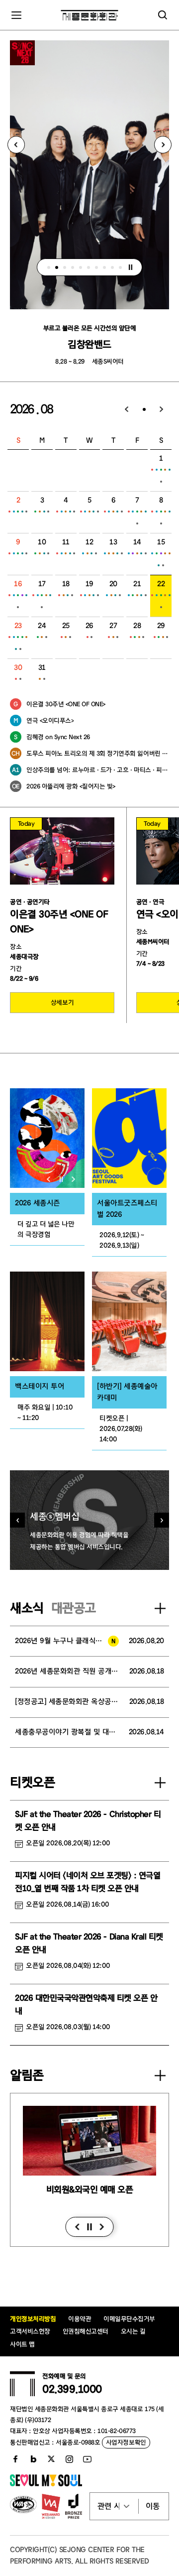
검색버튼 (163, 15)
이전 (77, 2227)
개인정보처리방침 (33, 2319)
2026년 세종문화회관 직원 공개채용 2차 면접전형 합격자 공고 (67, 1671)
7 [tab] (96, 267)
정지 (131, 267)
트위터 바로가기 (51, 2459)
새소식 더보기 (160, 1608)
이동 (153, 2506)
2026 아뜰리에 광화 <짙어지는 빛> (71, 786)
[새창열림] (47, 1138)
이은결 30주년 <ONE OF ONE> (66, 704)
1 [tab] (49, 267)
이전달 (127, 409)
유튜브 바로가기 (87, 2459)
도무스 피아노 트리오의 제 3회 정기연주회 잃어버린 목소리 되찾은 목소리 (98, 753)
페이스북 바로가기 (15, 2459)
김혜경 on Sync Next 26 (58, 737)
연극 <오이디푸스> (50, 720)
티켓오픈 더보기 (160, 1783)
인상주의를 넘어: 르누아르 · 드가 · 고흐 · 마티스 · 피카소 (98, 770)
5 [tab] (81, 267)
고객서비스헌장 (30, 2331)
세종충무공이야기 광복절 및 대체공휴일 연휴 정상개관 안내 (67, 1732)
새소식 (27, 1608)
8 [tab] (104, 267)
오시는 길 (133, 2331)
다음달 (162, 409)
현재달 (144, 409)
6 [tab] (89, 267)
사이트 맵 (22, 2344)
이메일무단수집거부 (129, 2319)
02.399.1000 (72, 2389)
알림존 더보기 (160, 2075)
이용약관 (80, 2319)
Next (163, 145)
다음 (102, 2227)
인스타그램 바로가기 (69, 2459)
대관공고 (74, 1608)
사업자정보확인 (126, 2442)
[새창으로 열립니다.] (46, 2484)
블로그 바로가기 (33, 2459)
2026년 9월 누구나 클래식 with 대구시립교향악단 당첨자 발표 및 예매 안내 (67, 1641)
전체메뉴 (16, 15)
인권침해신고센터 (86, 2331)
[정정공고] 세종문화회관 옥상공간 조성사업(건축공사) (67, 1702)
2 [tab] (57, 267)
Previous (16, 145)
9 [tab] (112, 267)
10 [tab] (120, 267)
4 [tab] (73, 267)
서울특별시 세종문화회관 (90, 15)
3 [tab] (65, 267)
